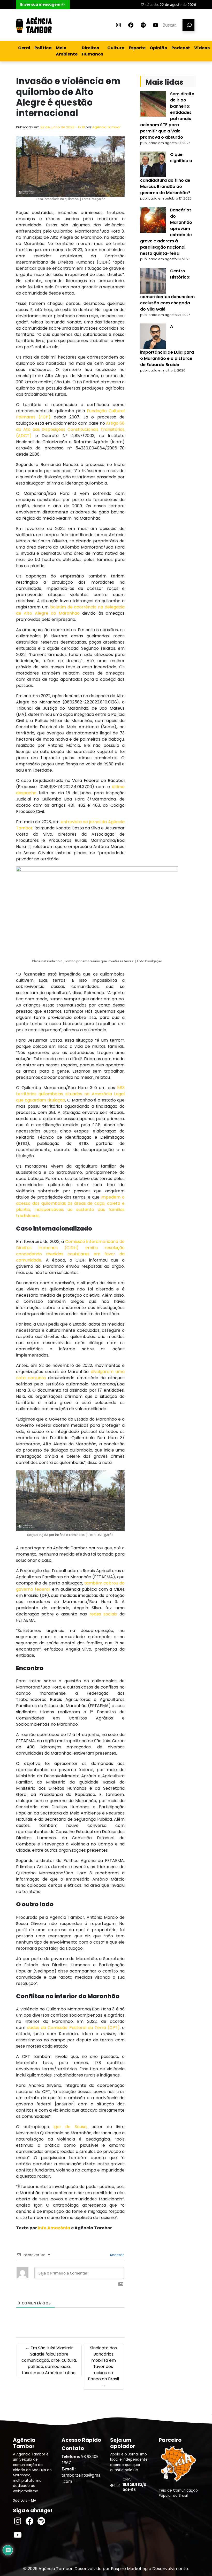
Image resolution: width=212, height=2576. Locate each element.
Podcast (181, 48)
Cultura (116, 48)
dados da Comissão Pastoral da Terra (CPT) (73, 2028)
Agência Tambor (107, 127)
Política (43, 48)
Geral (24, 48)
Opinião (158, 48)
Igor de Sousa (70, 2127)
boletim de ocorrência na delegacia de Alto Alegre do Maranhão (70, 610)
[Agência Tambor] (34, 25)
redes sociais (103, 1614)
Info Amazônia (54, 2228)
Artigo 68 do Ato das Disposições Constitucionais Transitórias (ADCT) (70, 429)
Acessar (116, 2255)
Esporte (137, 48)
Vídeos (202, 48)
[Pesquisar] (188, 25)
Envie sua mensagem (40, 5)
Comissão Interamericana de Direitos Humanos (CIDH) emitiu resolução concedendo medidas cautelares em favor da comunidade (70, 1251)
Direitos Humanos (92, 51)
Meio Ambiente (67, 51)
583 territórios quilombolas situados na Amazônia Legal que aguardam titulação (70, 1094)
